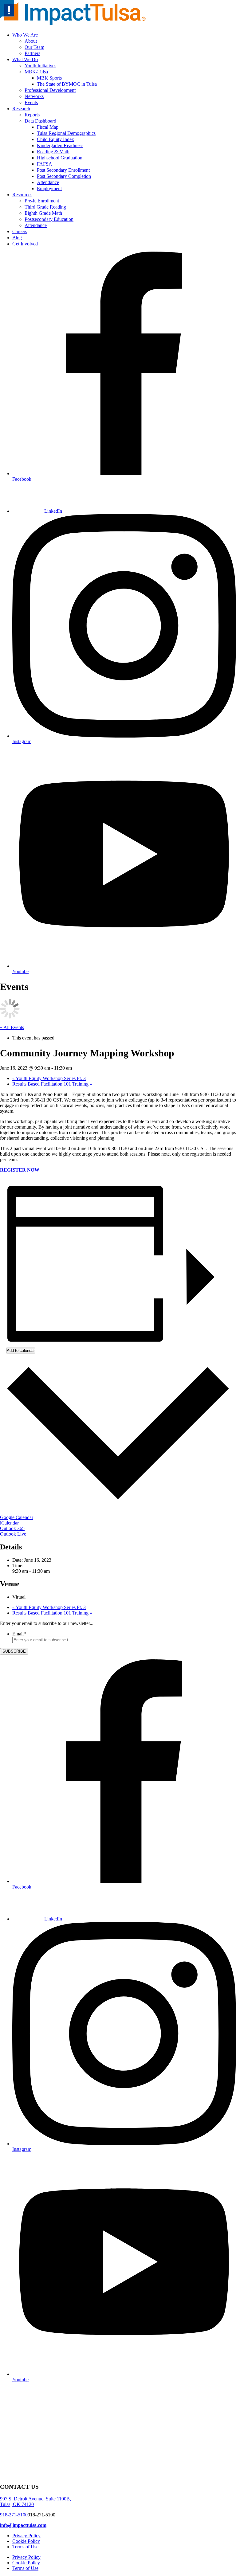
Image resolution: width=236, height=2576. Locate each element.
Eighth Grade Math (43, 213)
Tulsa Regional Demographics (66, 133)
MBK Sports (49, 78)
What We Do (25, 59)
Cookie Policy (26, 2541)
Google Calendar (17, 1517)
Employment (49, 188)
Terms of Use (25, 2547)
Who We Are (25, 35)
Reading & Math (53, 152)
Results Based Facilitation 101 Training (52, 1084)
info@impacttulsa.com (23, 2525)
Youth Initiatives (40, 66)
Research (21, 109)
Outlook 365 (12, 1528)
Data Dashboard (40, 121)
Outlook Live (13, 1534)
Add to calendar (21, 1351)
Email (19, 1634)
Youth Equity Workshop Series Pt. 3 (49, 1078)
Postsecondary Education (49, 219)
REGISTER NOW (20, 1170)
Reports (32, 115)
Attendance (48, 182)
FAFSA (45, 164)
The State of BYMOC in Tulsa (67, 84)
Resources (22, 195)
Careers (20, 231)
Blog (17, 238)
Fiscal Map (48, 127)
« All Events (12, 1027)
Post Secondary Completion (64, 176)
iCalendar (9, 1523)
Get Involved (25, 244)
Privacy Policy (26, 2536)
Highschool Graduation (60, 158)
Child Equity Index (55, 139)
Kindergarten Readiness (60, 145)
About (31, 41)
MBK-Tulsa (36, 72)
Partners (32, 53)
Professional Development (50, 90)
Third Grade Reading (45, 207)
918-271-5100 (14, 2515)
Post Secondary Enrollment (63, 170)
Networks (34, 96)
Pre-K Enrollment (42, 201)
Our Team (34, 47)
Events (31, 102)
